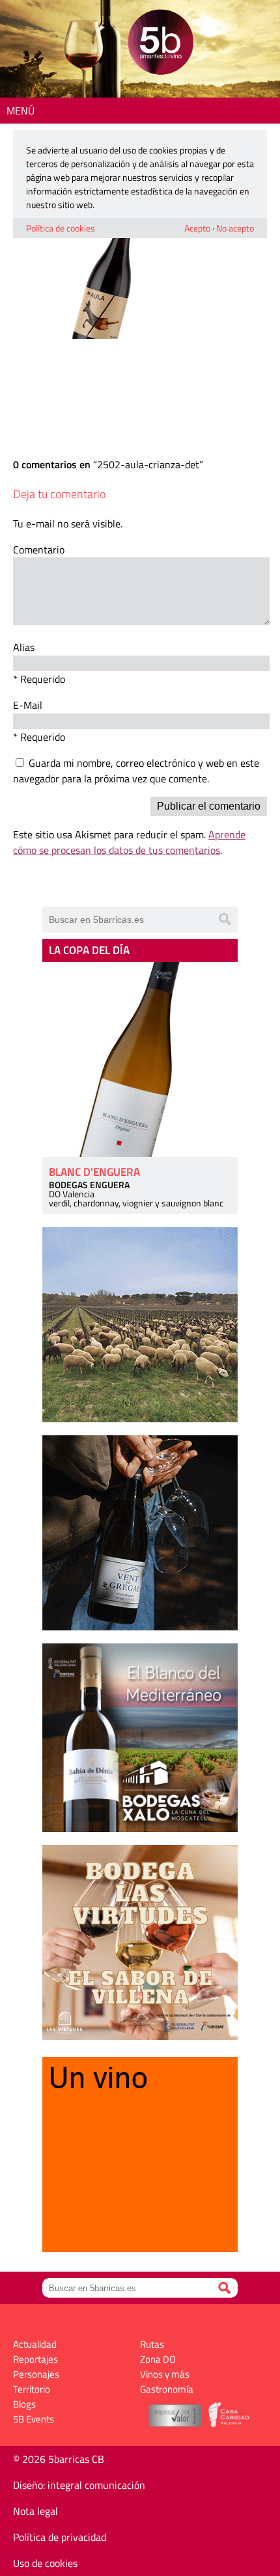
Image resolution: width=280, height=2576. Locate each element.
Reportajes (35, 2359)
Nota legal (35, 2511)
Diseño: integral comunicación (79, 2485)
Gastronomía (167, 2389)
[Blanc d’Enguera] (140, 1059)
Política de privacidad (60, 2537)
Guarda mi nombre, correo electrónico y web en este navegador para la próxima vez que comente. (136, 771)
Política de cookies (61, 228)
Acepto (197, 228)
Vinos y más (165, 2374)
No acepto (235, 228)
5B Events (34, 2419)
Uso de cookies (45, 2563)
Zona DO (158, 2359)
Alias (24, 647)
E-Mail (28, 705)
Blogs (24, 2404)
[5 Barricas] (161, 44)
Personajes (36, 2374)
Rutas (152, 2344)
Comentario (39, 550)
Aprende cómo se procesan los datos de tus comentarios (129, 842)
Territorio (32, 2389)
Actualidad (35, 2344)
